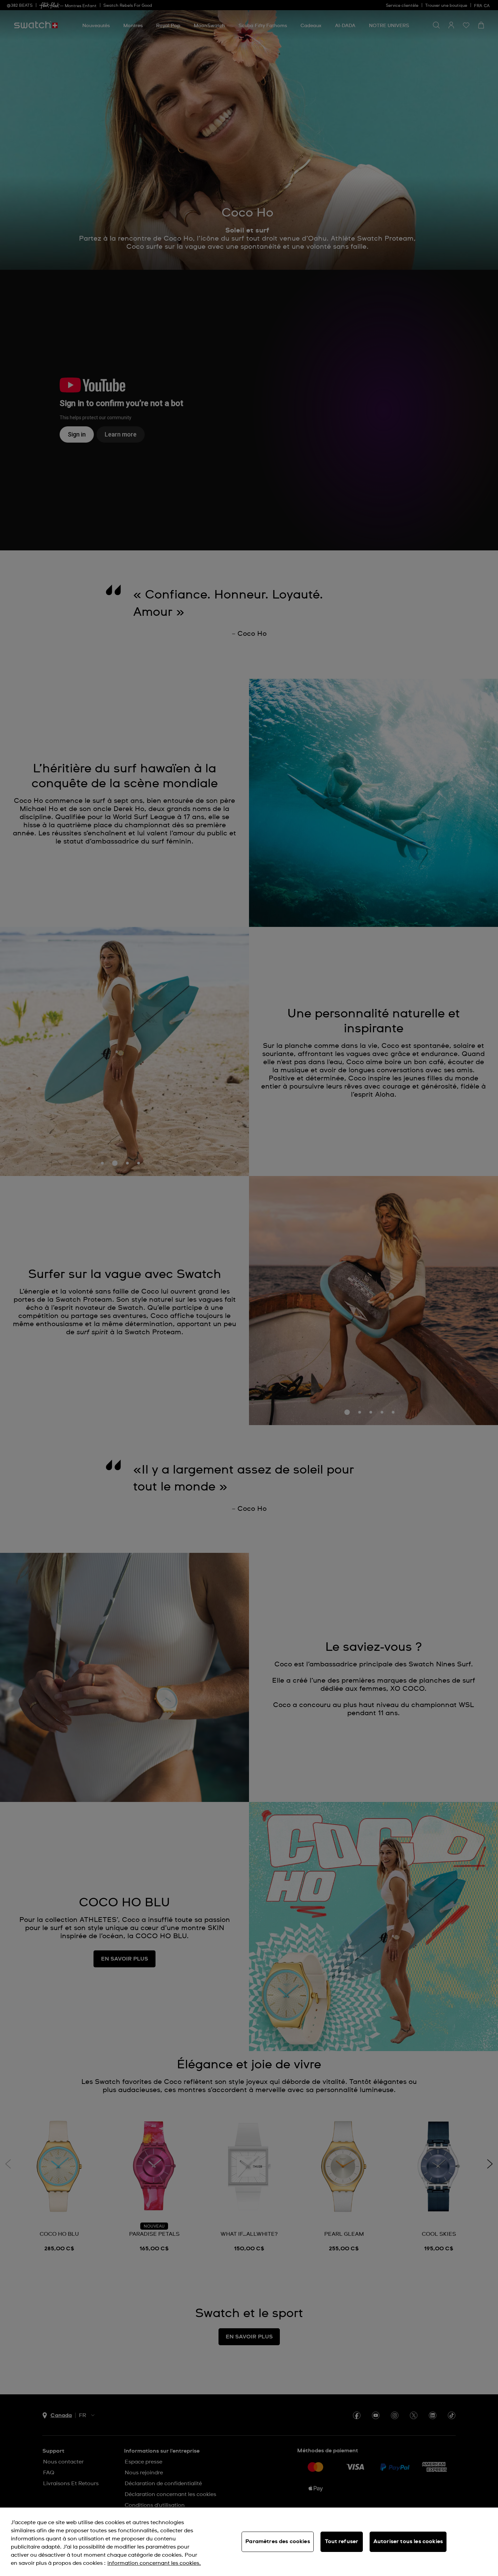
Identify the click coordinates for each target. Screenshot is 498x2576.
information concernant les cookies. (154, 2563)
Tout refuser (341, 2541)
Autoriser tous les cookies (408, 2541)
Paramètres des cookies (278, 2541)
